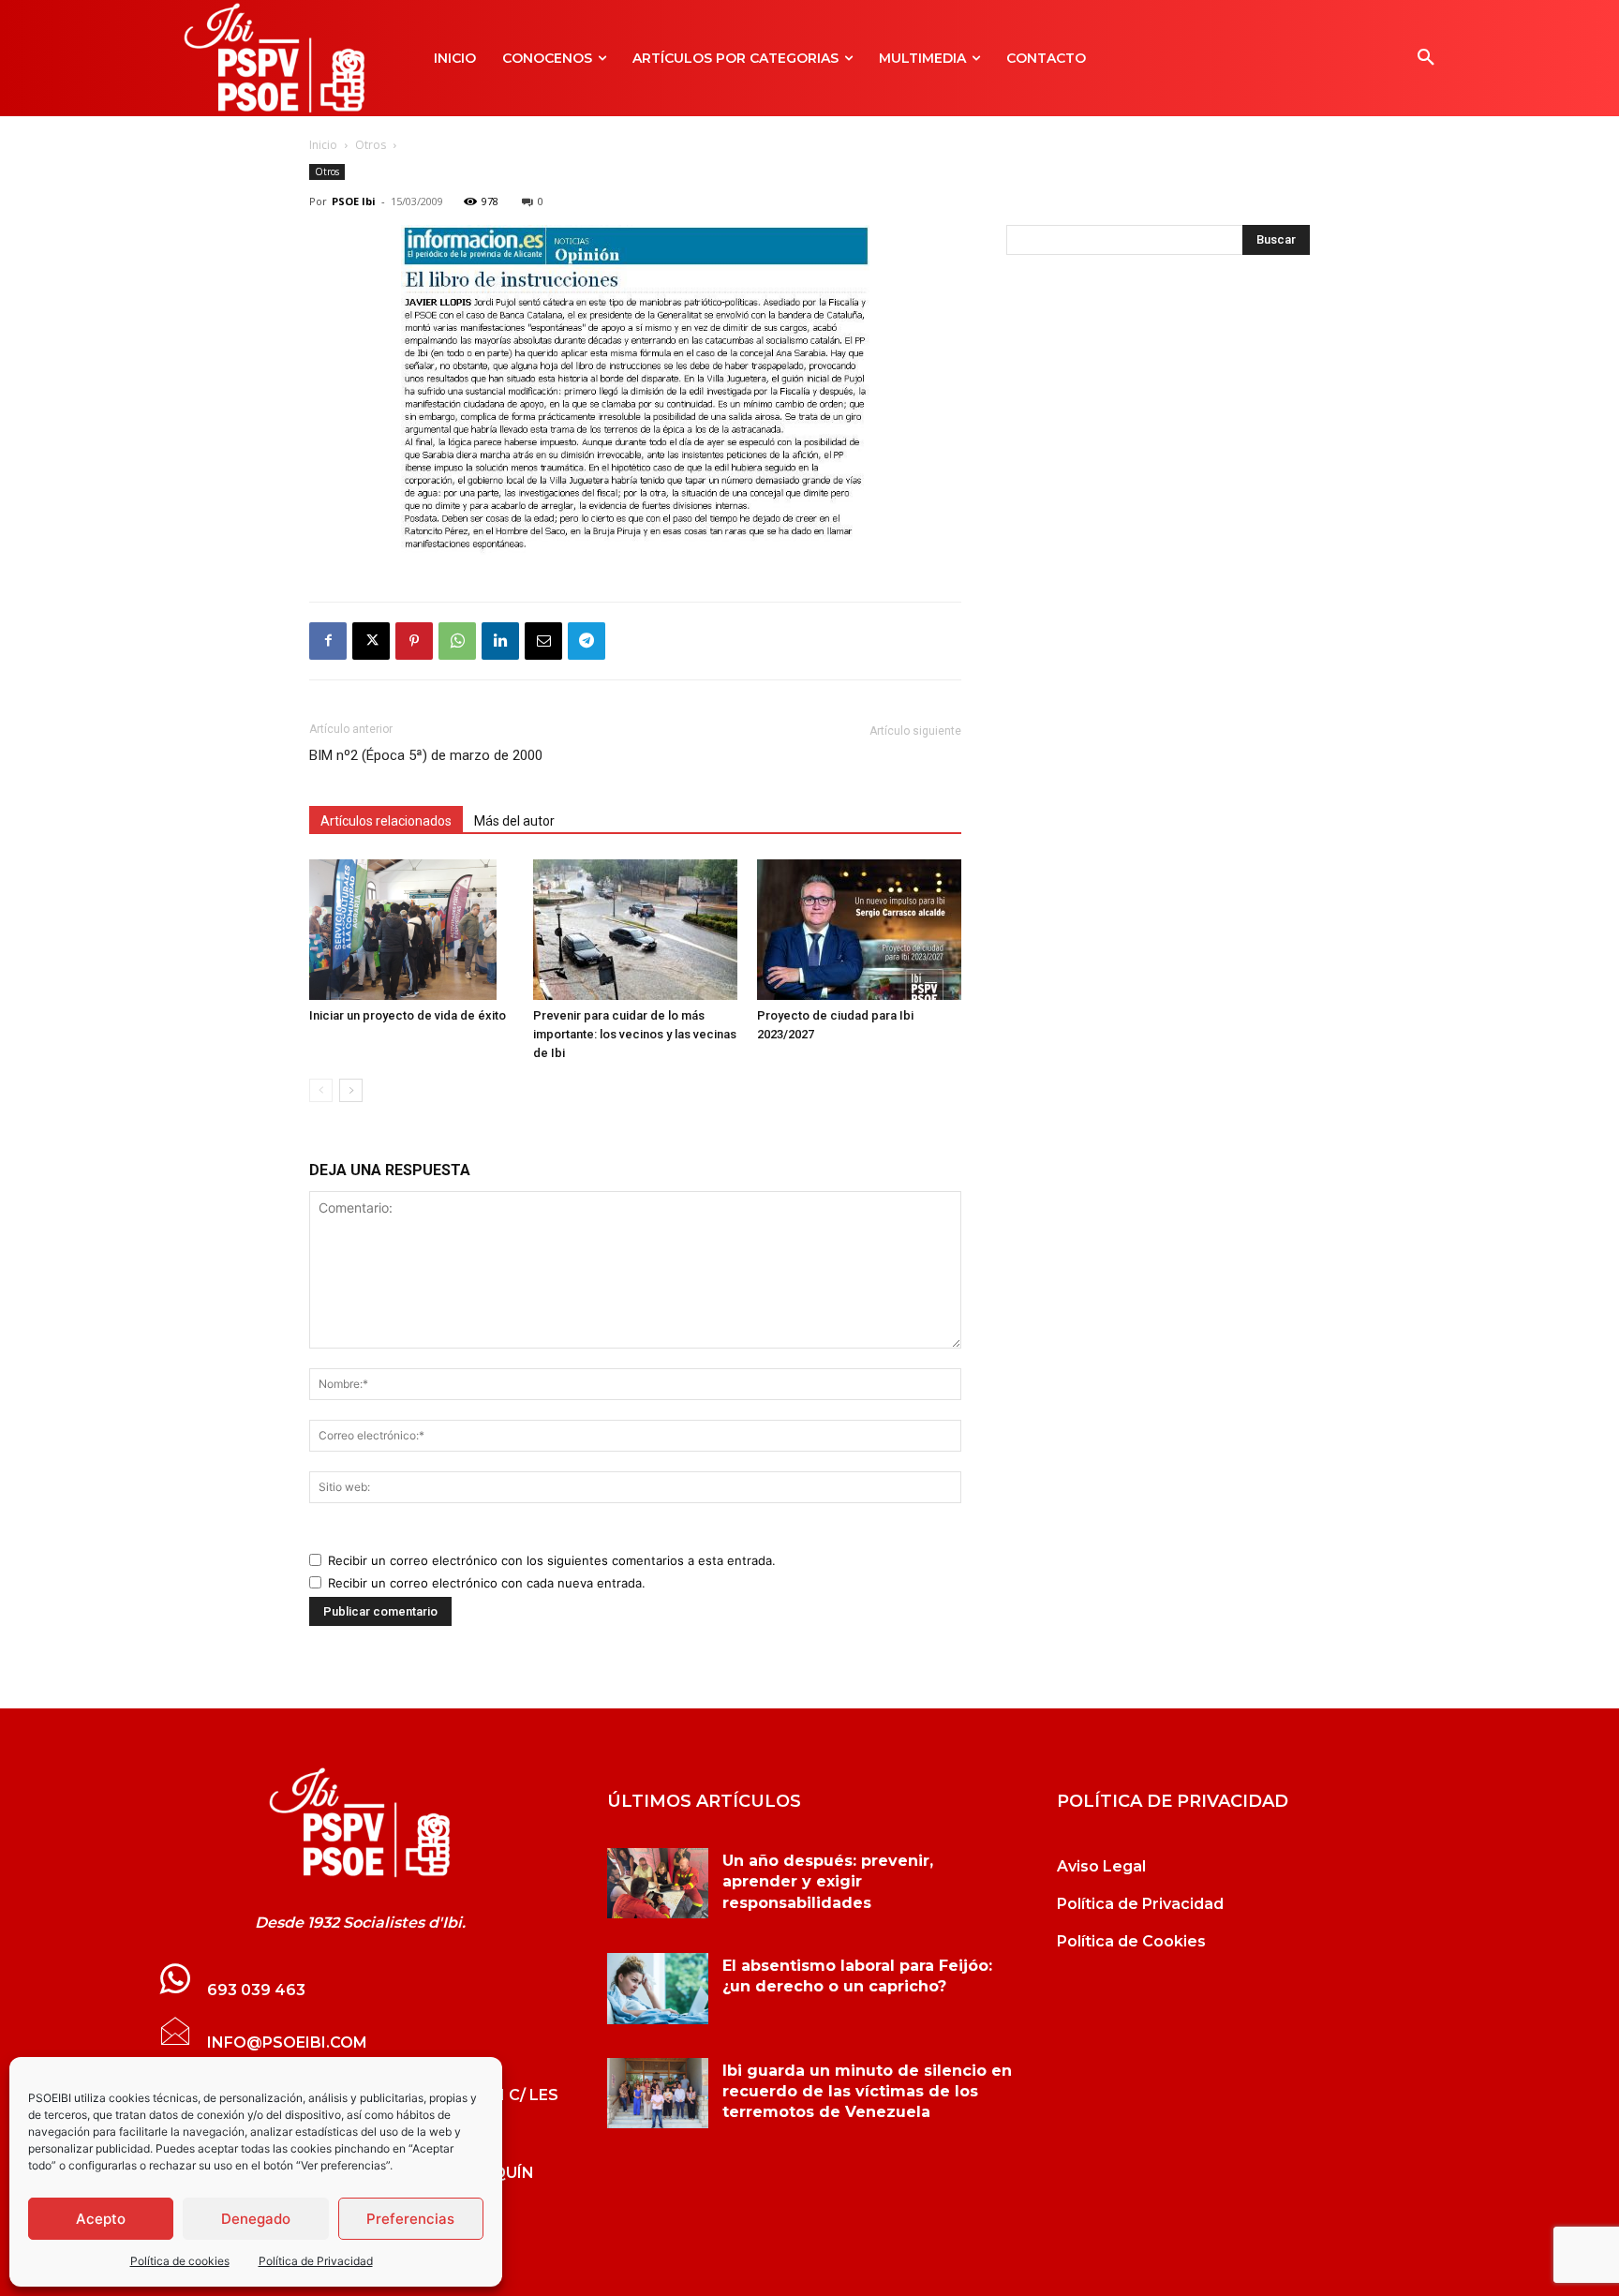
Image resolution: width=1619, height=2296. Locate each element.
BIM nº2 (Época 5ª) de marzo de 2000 (426, 755)
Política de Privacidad (316, 2261)
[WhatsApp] (457, 641)
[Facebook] (328, 641)
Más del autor (514, 821)
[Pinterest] (414, 641)
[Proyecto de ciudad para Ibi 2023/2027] (859, 930)
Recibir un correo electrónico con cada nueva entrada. (487, 1583)
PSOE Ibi (354, 201)
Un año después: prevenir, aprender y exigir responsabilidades (828, 1882)
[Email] (543, 641)
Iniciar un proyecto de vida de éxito (408, 1015)
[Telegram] (587, 641)
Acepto (101, 2219)
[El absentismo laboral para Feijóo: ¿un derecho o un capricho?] (658, 1989)
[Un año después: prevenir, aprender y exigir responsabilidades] (658, 1884)
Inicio (323, 145)
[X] (371, 641)
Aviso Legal (1101, 1866)
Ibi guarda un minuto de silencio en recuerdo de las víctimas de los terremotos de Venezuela (867, 2092)
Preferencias (410, 2219)
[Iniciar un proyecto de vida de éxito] (411, 930)
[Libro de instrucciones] (635, 550)
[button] (1426, 58)
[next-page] (351, 1090)
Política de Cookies (1131, 1941)
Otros (371, 145)
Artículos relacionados (386, 821)
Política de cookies (180, 2261)
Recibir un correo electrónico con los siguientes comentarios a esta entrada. (552, 1560)
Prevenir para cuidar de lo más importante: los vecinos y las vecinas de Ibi (635, 1034)
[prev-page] (321, 1090)
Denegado (256, 2219)
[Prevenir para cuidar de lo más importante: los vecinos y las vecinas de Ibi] (635, 930)
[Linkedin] (500, 641)
